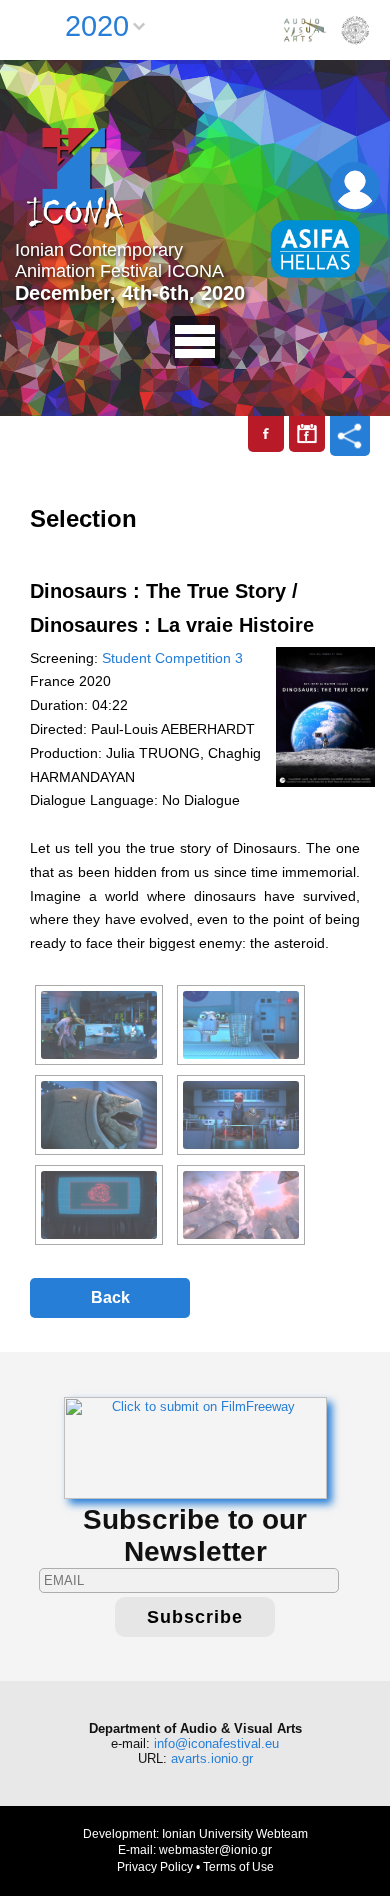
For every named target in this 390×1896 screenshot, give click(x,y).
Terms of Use (238, 1867)
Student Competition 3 (172, 658)
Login (355, 187)
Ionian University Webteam (235, 1834)
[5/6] (99, 1205)
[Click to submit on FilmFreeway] (195, 1446)
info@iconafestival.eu (216, 1743)
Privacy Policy (155, 1867)
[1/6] (99, 1025)
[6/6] (241, 1205)
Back (110, 1297)
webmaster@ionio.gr (215, 1850)
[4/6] (241, 1115)
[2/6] (241, 1025)
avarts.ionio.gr (212, 1758)
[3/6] (99, 1115)
